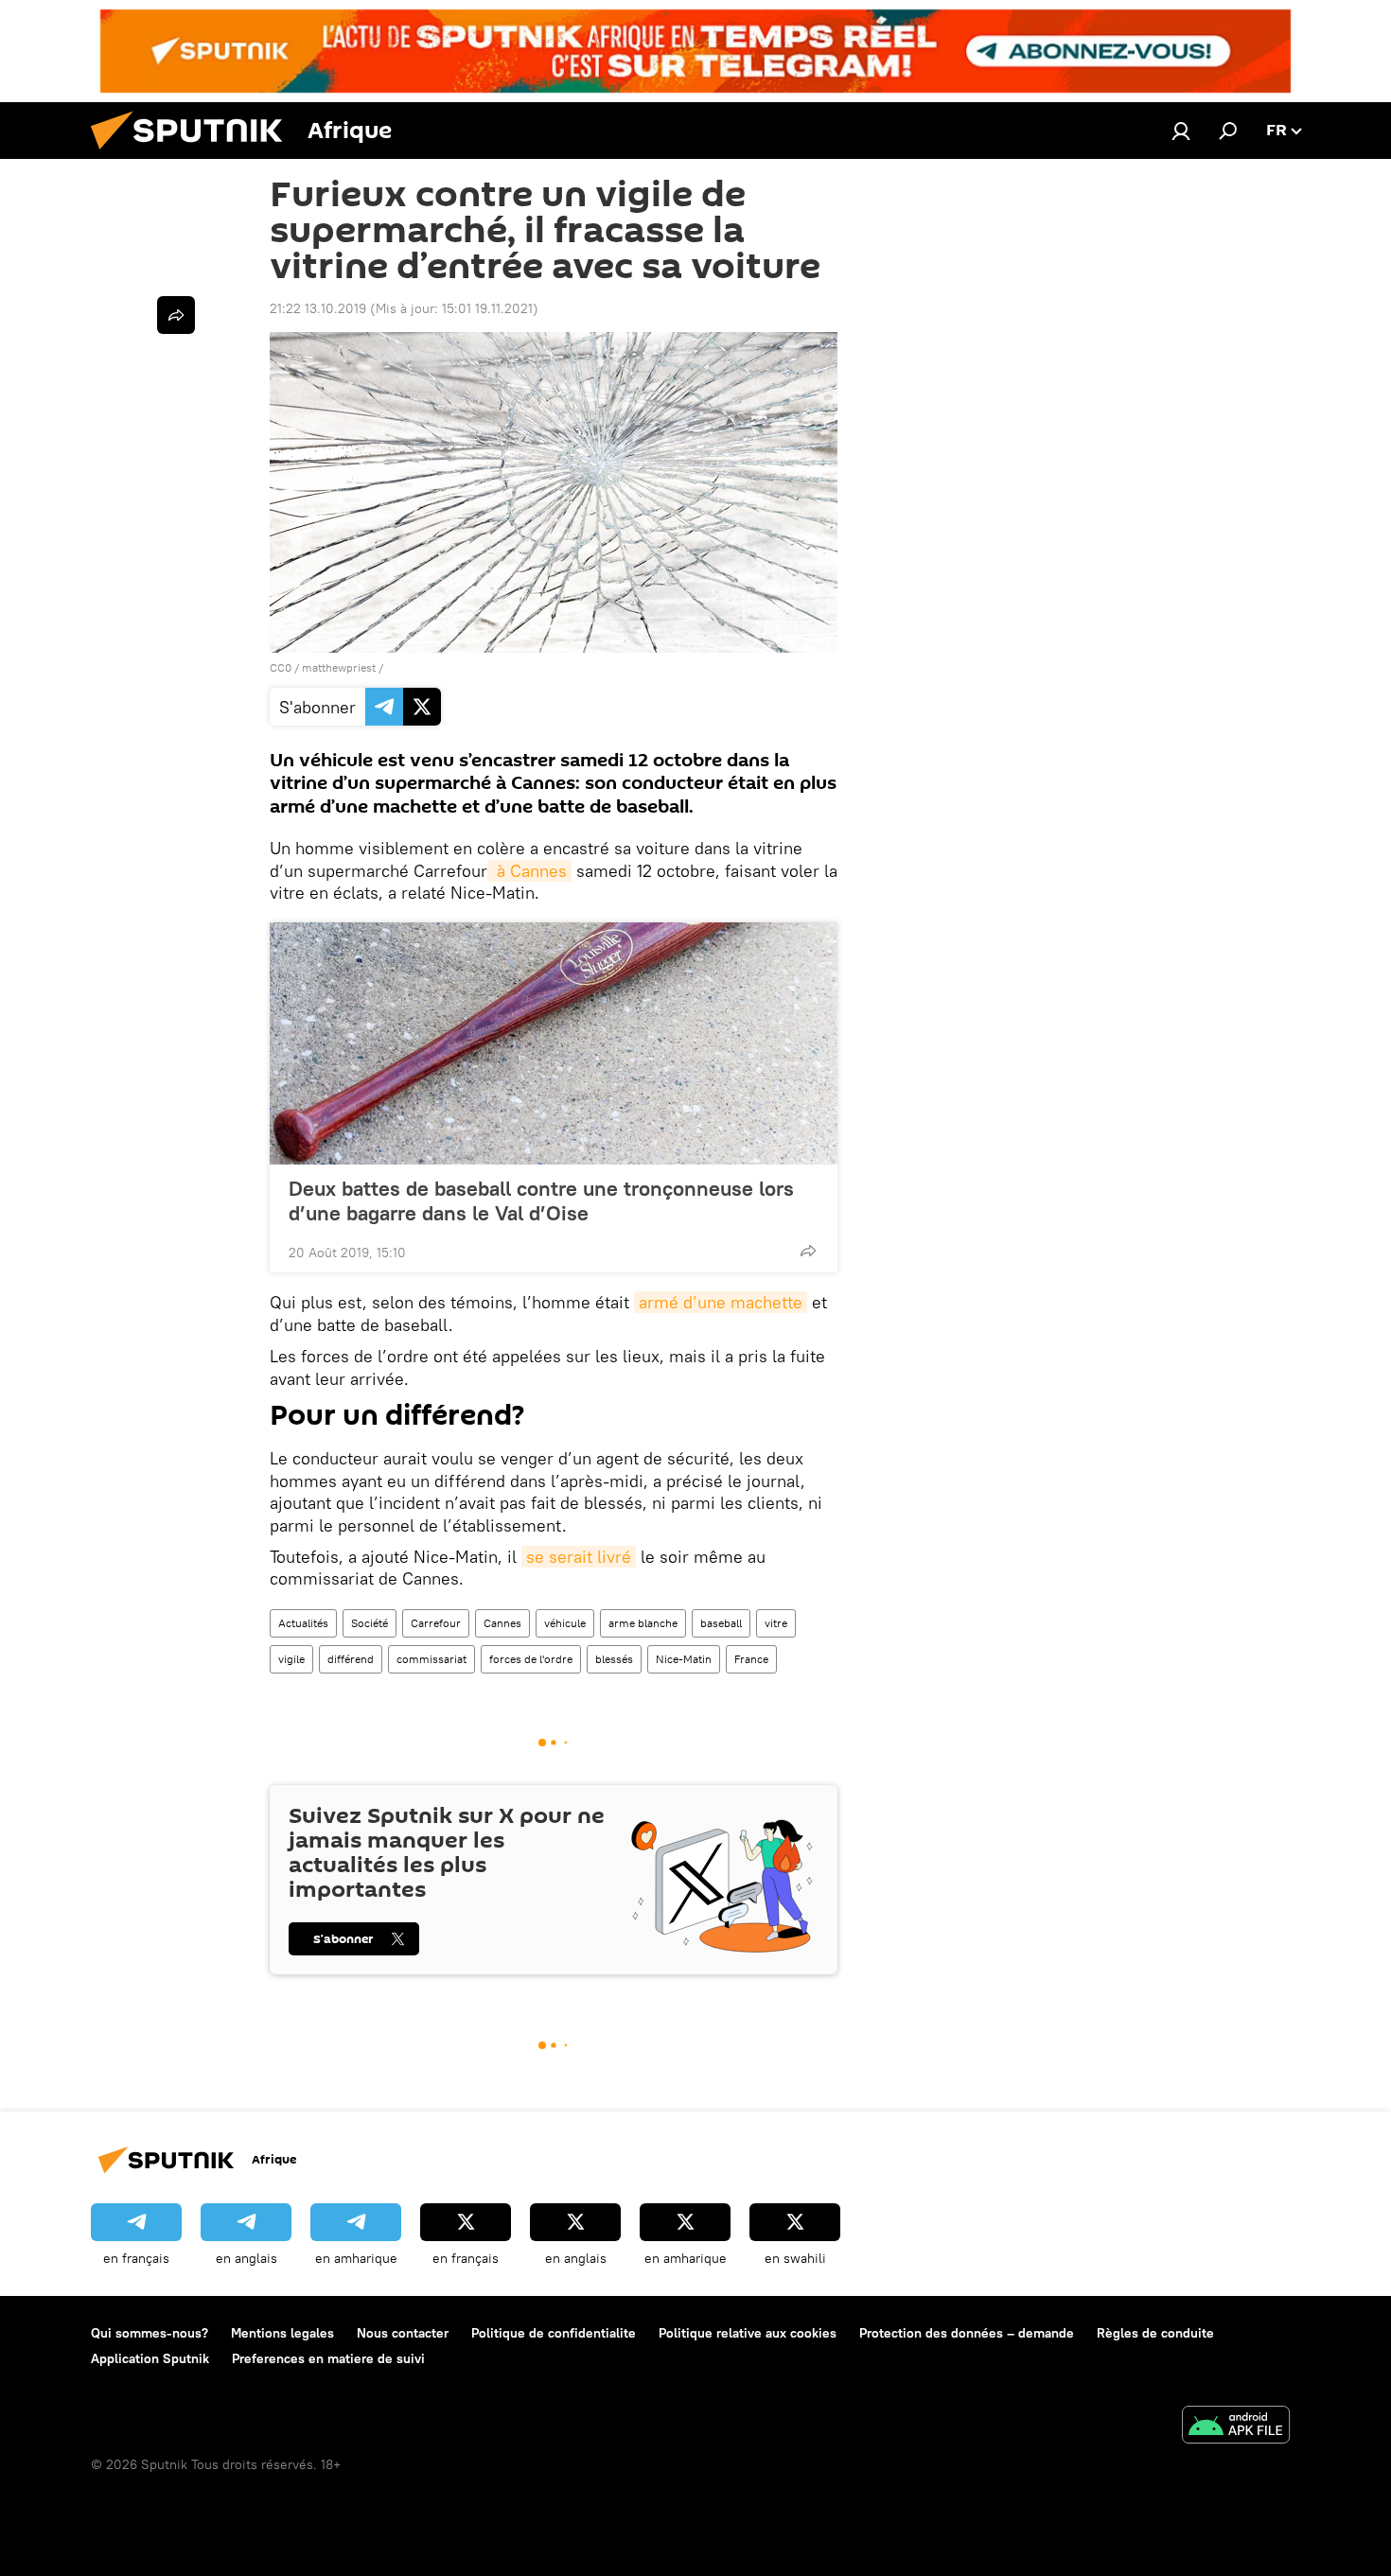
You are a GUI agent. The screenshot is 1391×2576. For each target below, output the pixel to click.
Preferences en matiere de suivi (328, 2358)
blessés (614, 1659)
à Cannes (529, 871)
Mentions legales (282, 2333)
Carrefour (436, 1623)
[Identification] (1181, 131)
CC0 (281, 667)
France (751, 1659)
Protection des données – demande (967, 2333)
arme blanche (643, 1623)
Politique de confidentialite (554, 2333)
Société (370, 1623)
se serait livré (579, 1557)
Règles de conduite (1155, 2333)
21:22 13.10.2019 (318, 308)
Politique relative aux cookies (748, 2333)
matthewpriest (339, 667)
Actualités (303, 1623)
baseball (721, 1623)
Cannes (502, 1623)
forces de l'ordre (531, 1659)
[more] (808, 1251)
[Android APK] (1236, 2427)
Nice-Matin (684, 1659)
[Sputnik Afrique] (194, 154)
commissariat (431, 1659)
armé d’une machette (721, 1302)
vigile (291, 1659)
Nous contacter (403, 2333)
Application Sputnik (150, 2358)
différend (351, 1659)
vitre (776, 1623)
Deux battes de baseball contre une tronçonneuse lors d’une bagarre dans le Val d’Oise (541, 1200)
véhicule (565, 1623)
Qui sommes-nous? (150, 2333)
